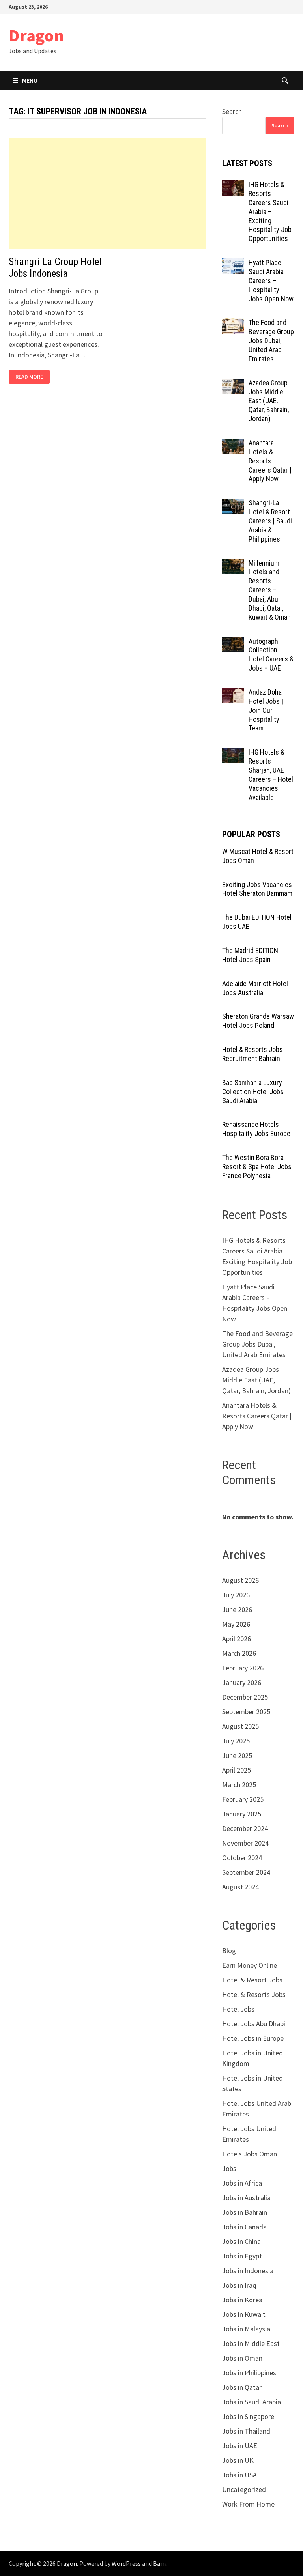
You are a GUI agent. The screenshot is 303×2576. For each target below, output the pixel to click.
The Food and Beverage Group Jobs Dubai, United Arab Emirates (271, 340)
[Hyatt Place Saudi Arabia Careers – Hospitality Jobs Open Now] (233, 264)
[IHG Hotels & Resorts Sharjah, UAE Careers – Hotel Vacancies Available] (233, 753)
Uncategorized (244, 2489)
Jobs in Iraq (239, 2285)
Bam (159, 2563)
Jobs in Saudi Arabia (252, 2402)
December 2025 (245, 1697)
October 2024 (242, 1858)
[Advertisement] (108, 194)
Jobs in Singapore (248, 2416)
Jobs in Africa (242, 2183)
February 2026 (243, 1668)
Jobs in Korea (242, 2300)
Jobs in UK (238, 2460)
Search (232, 111)
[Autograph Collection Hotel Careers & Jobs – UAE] (233, 642)
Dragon (36, 35)
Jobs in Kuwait (244, 2314)
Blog (229, 1951)
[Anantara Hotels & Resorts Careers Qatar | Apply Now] (233, 444)
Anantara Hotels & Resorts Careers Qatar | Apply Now (270, 461)
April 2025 (237, 1770)
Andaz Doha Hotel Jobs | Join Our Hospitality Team (266, 710)
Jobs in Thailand (246, 2431)
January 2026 (242, 1682)
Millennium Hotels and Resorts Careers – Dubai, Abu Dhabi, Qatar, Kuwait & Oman (270, 590)
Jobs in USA (239, 2475)
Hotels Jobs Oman (250, 2154)
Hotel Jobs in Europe (253, 2038)
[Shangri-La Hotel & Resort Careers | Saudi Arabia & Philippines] (233, 504)
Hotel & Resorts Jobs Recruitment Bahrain (252, 1054)
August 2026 (240, 1580)
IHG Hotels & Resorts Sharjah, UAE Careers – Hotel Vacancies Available (271, 774)
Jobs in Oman (242, 2358)
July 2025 (236, 1741)
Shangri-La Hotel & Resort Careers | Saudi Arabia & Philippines (270, 521)
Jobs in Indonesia (248, 2271)
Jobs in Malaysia (246, 2329)
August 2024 (240, 1887)
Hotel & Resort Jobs (252, 1980)
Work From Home (248, 2504)
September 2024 (246, 1872)
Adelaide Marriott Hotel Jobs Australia (255, 988)
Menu (30, 80)
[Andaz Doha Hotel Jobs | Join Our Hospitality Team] (233, 693)
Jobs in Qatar (242, 2387)
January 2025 (242, 1814)
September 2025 (246, 1712)
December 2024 (245, 1828)
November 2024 (245, 1843)
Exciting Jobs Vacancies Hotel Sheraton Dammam (257, 889)
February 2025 (243, 1799)
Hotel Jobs (238, 2009)
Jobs (229, 2168)
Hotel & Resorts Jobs (254, 1994)
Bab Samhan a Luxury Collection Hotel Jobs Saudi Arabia (253, 1092)
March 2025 (239, 1785)
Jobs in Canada (244, 2227)
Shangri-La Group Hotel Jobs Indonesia (55, 268)
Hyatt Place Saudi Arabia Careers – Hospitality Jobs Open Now (271, 280)
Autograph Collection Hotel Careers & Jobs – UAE (271, 655)
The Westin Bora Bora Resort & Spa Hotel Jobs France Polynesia (257, 1167)
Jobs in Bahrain (245, 2212)
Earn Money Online (250, 1965)
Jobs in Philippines (249, 2373)
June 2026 (237, 1609)
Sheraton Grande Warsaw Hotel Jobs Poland (258, 1021)
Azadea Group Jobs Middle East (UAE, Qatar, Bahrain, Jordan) (269, 401)
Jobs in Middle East (251, 2343)
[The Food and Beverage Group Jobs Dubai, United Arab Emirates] (233, 324)
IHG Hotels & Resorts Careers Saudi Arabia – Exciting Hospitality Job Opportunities (270, 211)
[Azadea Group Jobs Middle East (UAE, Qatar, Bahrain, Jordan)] (233, 384)
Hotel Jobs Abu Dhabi (254, 2024)
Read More (29, 377)
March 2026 (239, 1653)
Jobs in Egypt (242, 2256)
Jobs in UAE (240, 2446)
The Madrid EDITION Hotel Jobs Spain (250, 955)
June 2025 (237, 1755)
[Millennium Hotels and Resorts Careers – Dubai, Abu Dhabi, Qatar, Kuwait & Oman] (233, 564)
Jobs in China (241, 2241)
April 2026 (237, 1639)
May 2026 (236, 1624)
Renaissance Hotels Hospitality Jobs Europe (256, 1129)
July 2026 (236, 1595)
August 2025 (240, 1726)
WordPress (126, 2563)
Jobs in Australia (246, 2198)
